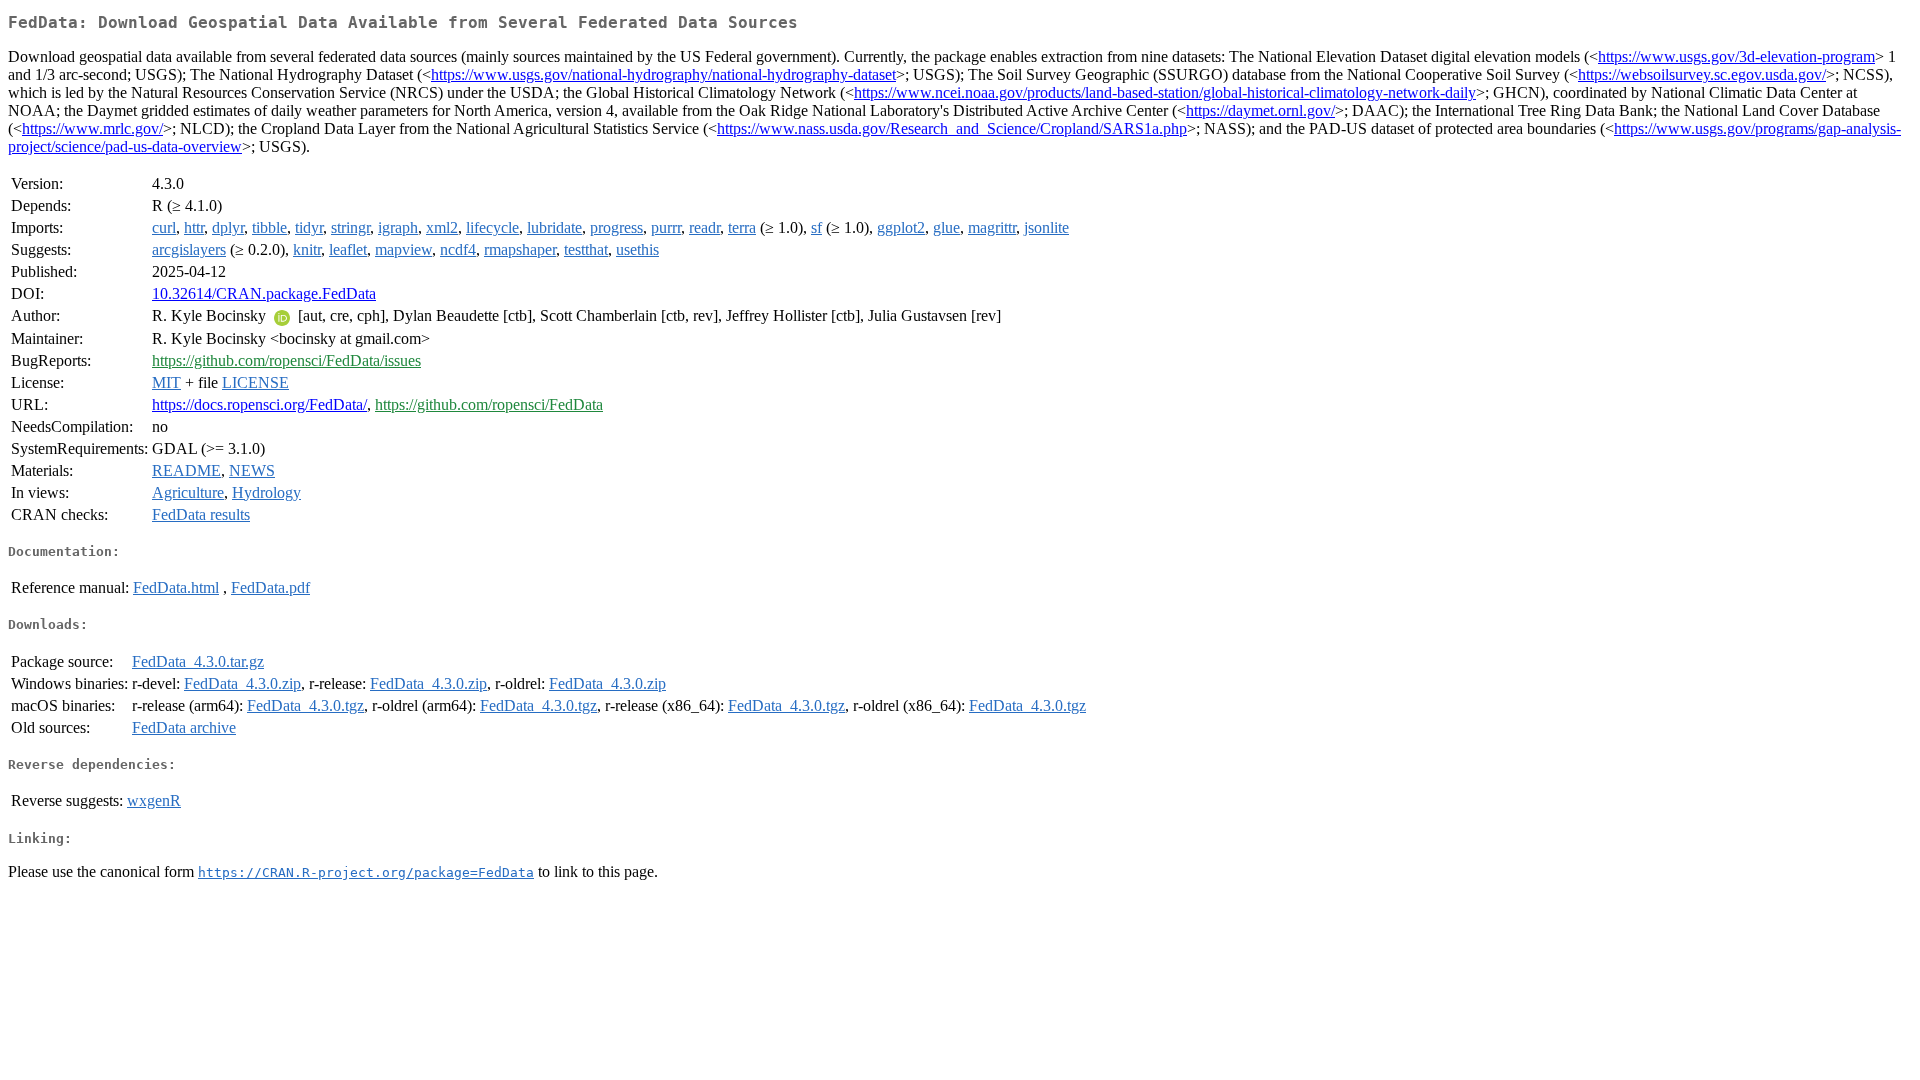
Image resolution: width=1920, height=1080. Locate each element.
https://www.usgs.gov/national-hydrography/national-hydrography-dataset (663, 74)
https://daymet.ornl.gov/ (1260, 110)
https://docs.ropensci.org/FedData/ (259, 404)
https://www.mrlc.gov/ (92, 128)
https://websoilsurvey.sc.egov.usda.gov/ (1702, 74)
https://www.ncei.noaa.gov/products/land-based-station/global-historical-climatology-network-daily (1165, 92)
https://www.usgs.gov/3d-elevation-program (1736, 56)
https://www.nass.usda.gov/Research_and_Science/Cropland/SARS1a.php (952, 128)
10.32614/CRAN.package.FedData (264, 293)
